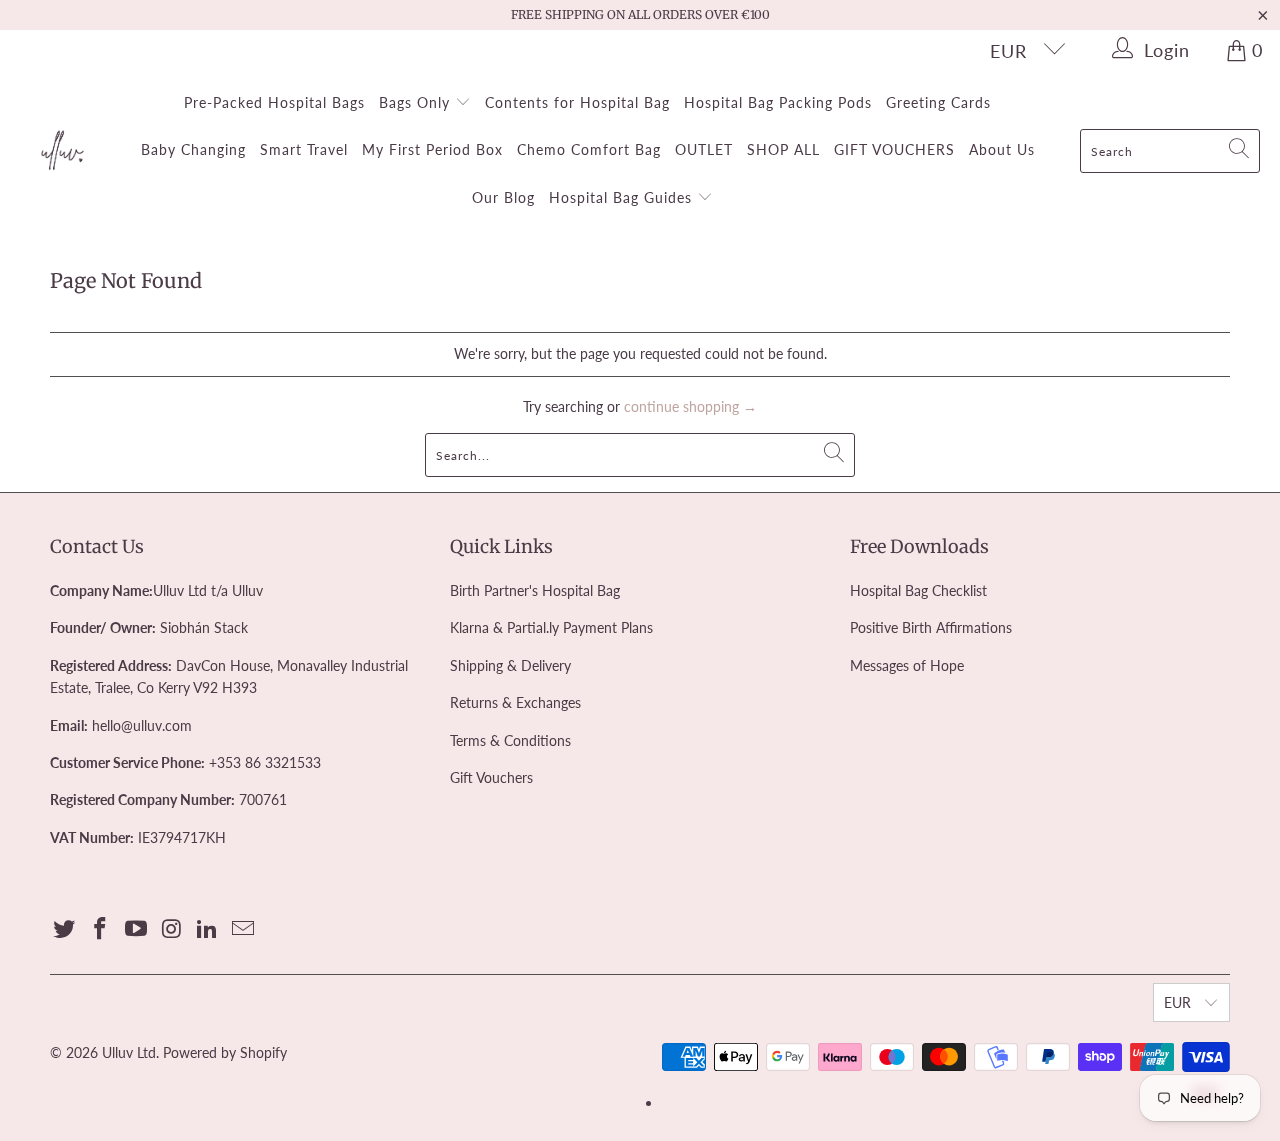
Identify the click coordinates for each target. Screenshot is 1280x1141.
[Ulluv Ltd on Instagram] (172, 929)
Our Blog (503, 197)
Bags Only (417, 102)
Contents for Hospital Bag (577, 102)
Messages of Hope (907, 665)
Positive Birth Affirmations (931, 627)
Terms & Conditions (510, 740)
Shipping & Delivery (510, 665)
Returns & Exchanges (515, 702)
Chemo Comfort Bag (589, 149)
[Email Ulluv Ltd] (243, 929)
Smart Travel (304, 149)
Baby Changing (193, 149)
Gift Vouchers (491, 777)
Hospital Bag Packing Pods (778, 102)
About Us (1002, 149)
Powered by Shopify (225, 1052)
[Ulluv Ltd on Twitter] (65, 929)
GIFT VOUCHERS (894, 149)
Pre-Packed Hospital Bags (274, 102)
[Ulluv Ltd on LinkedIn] (208, 929)
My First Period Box (432, 149)
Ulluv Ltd (129, 1052)
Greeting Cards (938, 102)
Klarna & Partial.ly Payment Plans (551, 627)
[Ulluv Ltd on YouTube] (136, 929)
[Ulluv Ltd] (62, 151)
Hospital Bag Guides (623, 197)
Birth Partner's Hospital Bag (535, 590)
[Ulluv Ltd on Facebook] (101, 929)
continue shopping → (690, 406)
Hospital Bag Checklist (918, 590)
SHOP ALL (783, 149)
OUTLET (704, 149)
